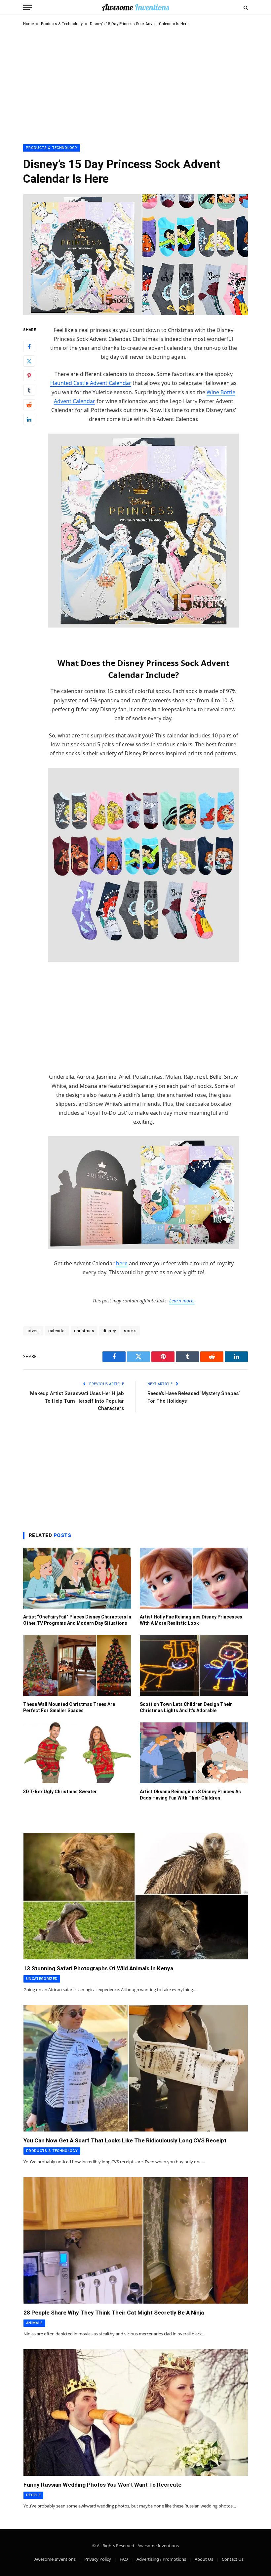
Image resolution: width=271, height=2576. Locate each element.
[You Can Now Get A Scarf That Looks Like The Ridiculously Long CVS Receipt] (136, 2068)
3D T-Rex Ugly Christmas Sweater (60, 1792)
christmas (84, 1331)
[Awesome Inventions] (135, 7)
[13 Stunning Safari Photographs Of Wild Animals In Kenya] (136, 1896)
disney (109, 1331)
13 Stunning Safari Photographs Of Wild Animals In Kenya (98, 1968)
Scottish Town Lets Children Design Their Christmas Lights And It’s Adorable (186, 1707)
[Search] (245, 7)
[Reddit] (29, 405)
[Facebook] (29, 347)
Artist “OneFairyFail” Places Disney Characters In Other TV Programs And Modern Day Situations (77, 1620)
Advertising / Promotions (161, 2559)
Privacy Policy (98, 2559)
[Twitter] (29, 361)
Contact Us (233, 2559)
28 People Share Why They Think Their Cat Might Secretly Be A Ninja (114, 2313)
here (122, 1263)
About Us (204, 2559)
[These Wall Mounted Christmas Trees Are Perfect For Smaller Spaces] (77, 1665)
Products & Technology (62, 24)
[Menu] (27, 7)
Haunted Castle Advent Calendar (91, 383)
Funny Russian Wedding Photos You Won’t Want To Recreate (102, 2485)
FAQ (124, 2559)
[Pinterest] (29, 376)
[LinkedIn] (29, 419)
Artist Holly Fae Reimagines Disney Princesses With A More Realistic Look (191, 1620)
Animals (34, 2323)
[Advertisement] (135, 84)
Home (28, 24)
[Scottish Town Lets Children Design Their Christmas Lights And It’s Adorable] (194, 1665)
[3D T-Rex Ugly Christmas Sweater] (77, 1753)
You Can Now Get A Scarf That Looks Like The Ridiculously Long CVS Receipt (125, 2140)
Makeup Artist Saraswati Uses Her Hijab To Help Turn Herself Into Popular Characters (77, 1401)
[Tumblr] (29, 390)
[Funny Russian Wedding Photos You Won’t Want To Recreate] (136, 2412)
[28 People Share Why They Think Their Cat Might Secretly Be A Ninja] (136, 2240)
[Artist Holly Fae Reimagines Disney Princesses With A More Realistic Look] (194, 1578)
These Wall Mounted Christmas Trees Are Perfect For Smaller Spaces (69, 1707)
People (33, 2495)
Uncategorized (42, 1979)
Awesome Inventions (55, 2559)
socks (130, 1331)
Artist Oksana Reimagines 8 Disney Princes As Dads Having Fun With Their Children (190, 1795)
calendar (57, 1331)
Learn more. (182, 1301)
